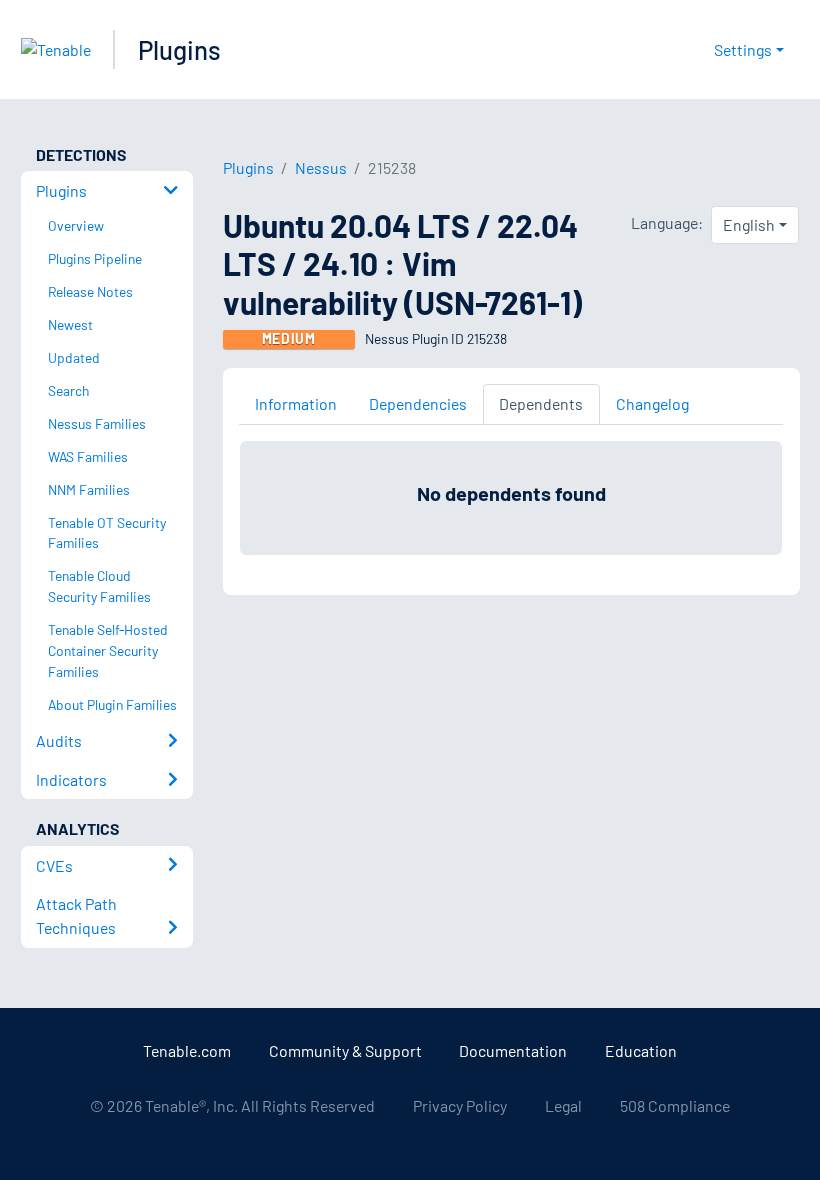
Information (296, 403)
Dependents (541, 403)
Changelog (652, 403)
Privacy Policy (460, 1105)
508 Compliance (675, 1105)
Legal (563, 1105)
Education (641, 1050)
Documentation (513, 1050)
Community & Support (345, 1050)
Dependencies (418, 403)
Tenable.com (187, 1050)
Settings (743, 49)
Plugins (179, 49)
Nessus (321, 167)
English (749, 224)
